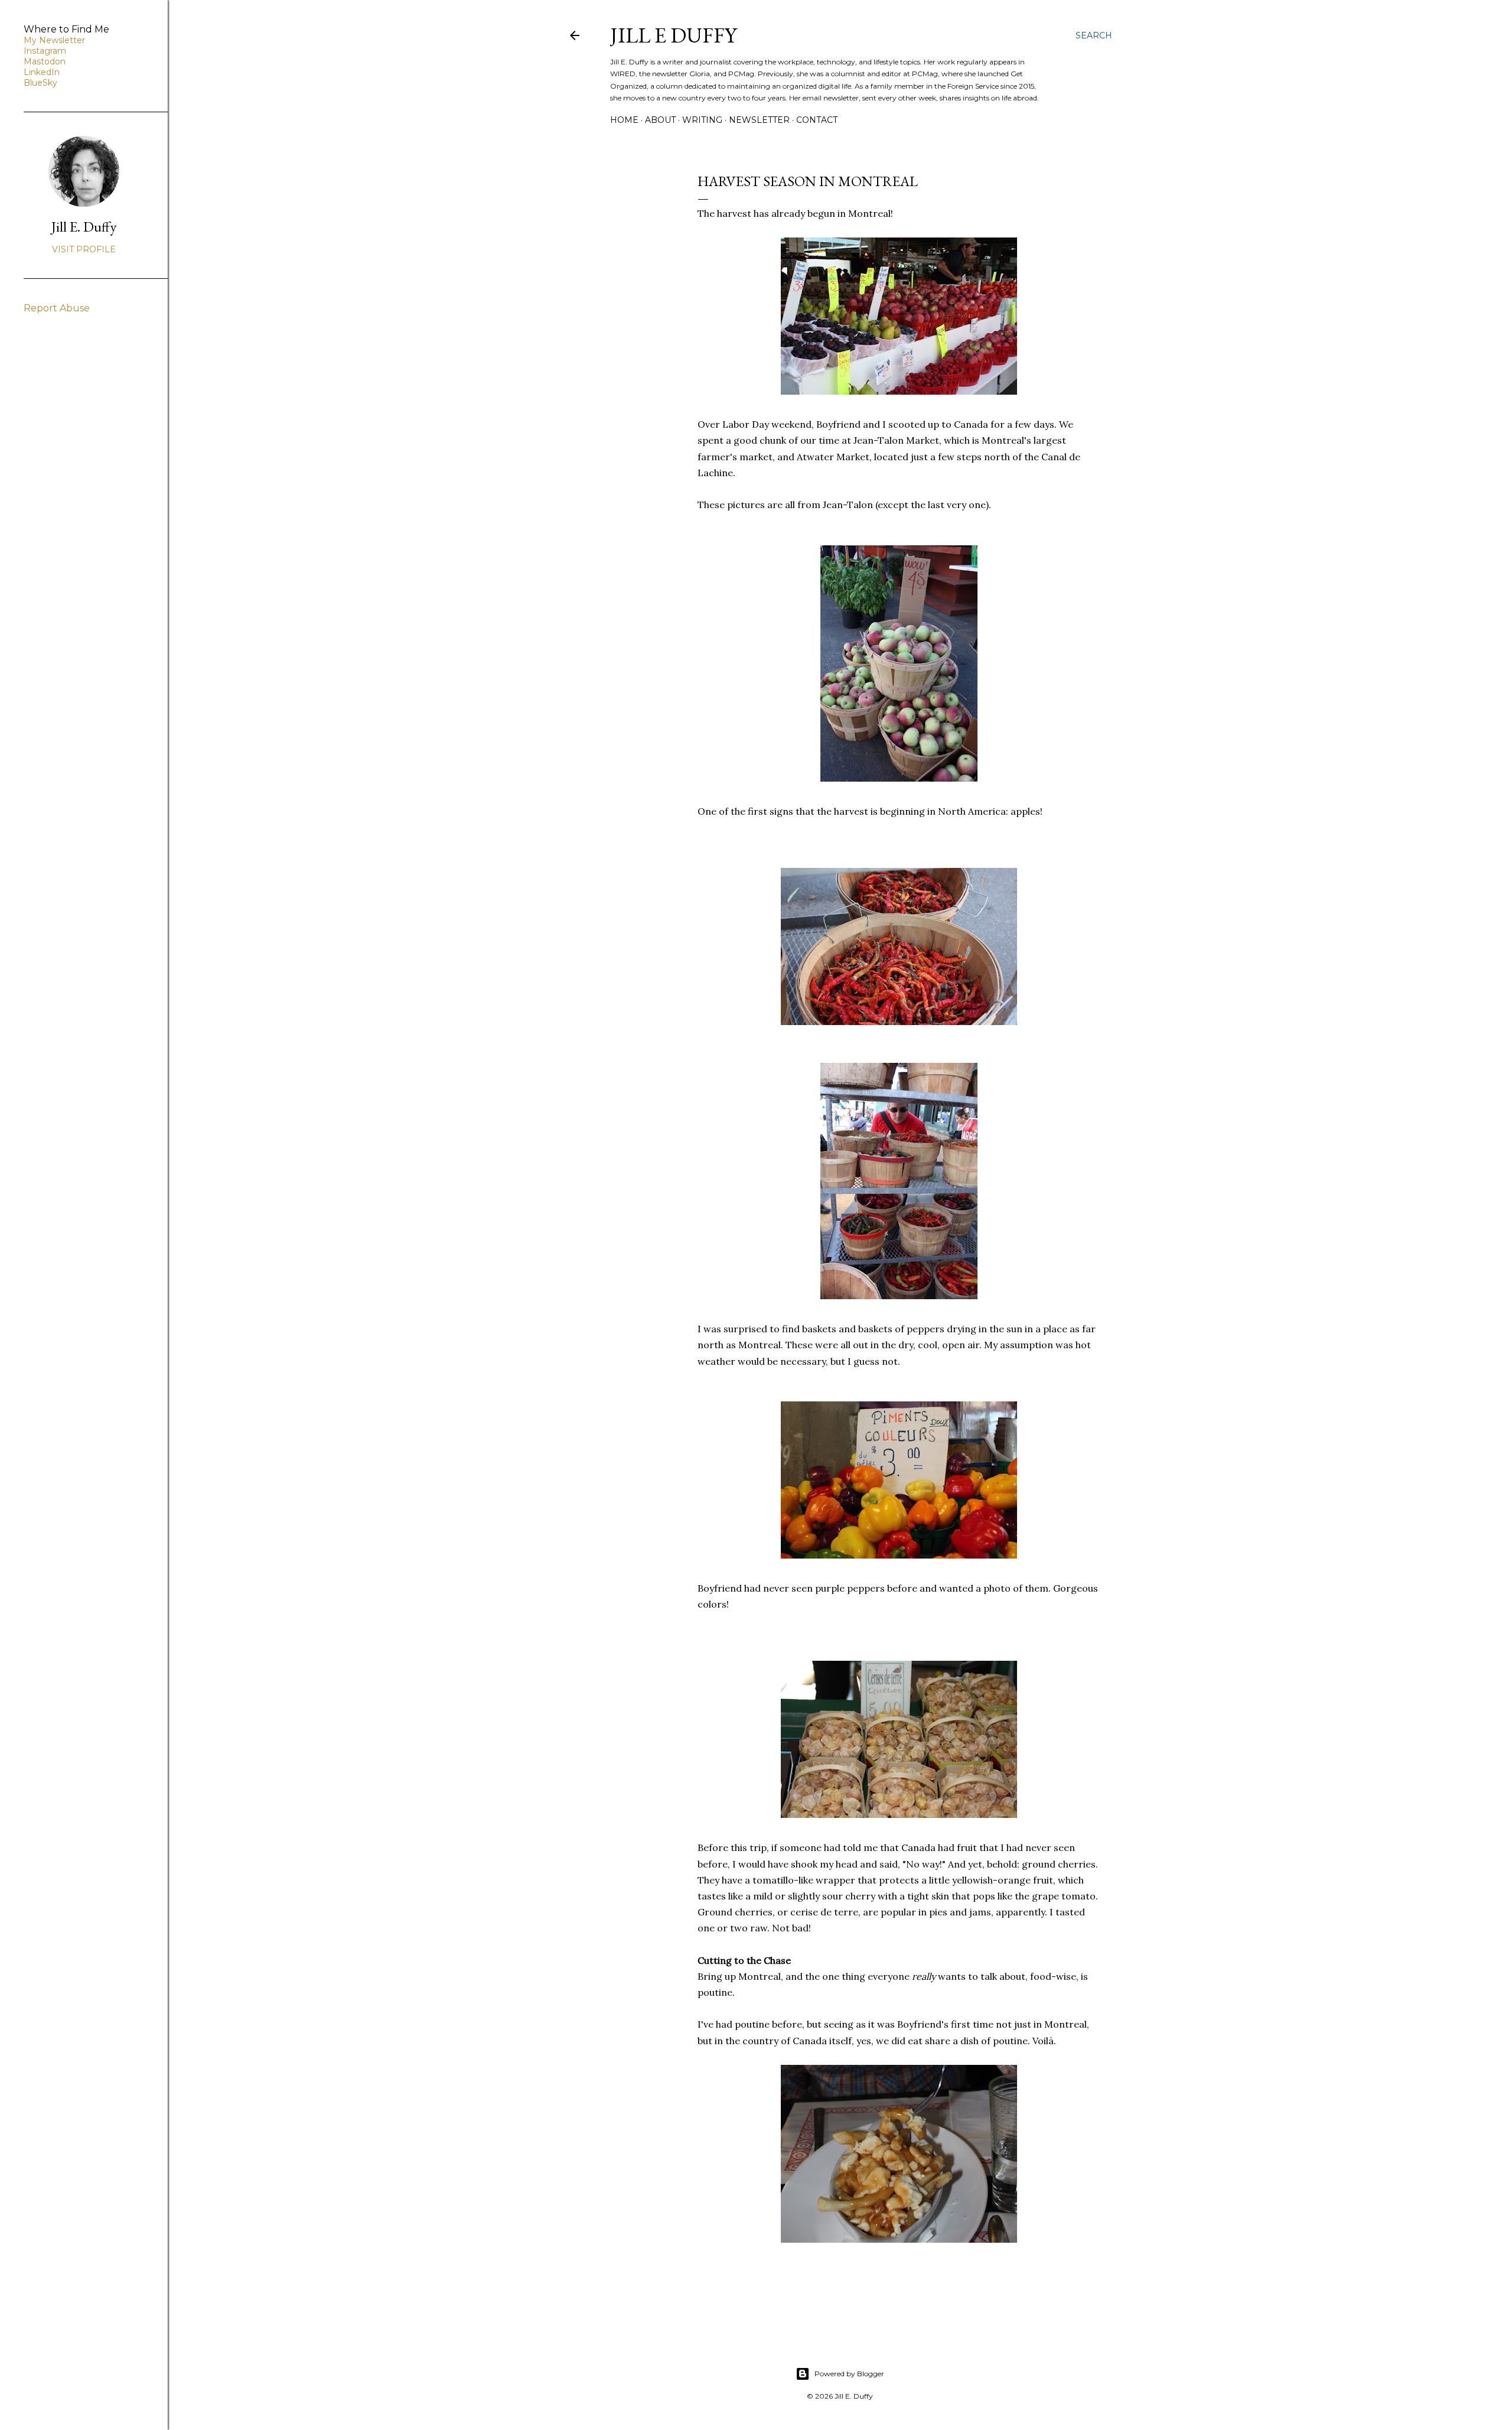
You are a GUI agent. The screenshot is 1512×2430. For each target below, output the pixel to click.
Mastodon (45, 61)
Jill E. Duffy (84, 227)
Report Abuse (57, 308)
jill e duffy (673, 35)
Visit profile (84, 249)
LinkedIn (42, 72)
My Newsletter (54, 40)
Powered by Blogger (849, 2374)
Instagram (45, 51)
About (660, 120)
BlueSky (40, 83)
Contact (817, 120)
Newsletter (759, 120)
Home (624, 120)
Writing (702, 120)
